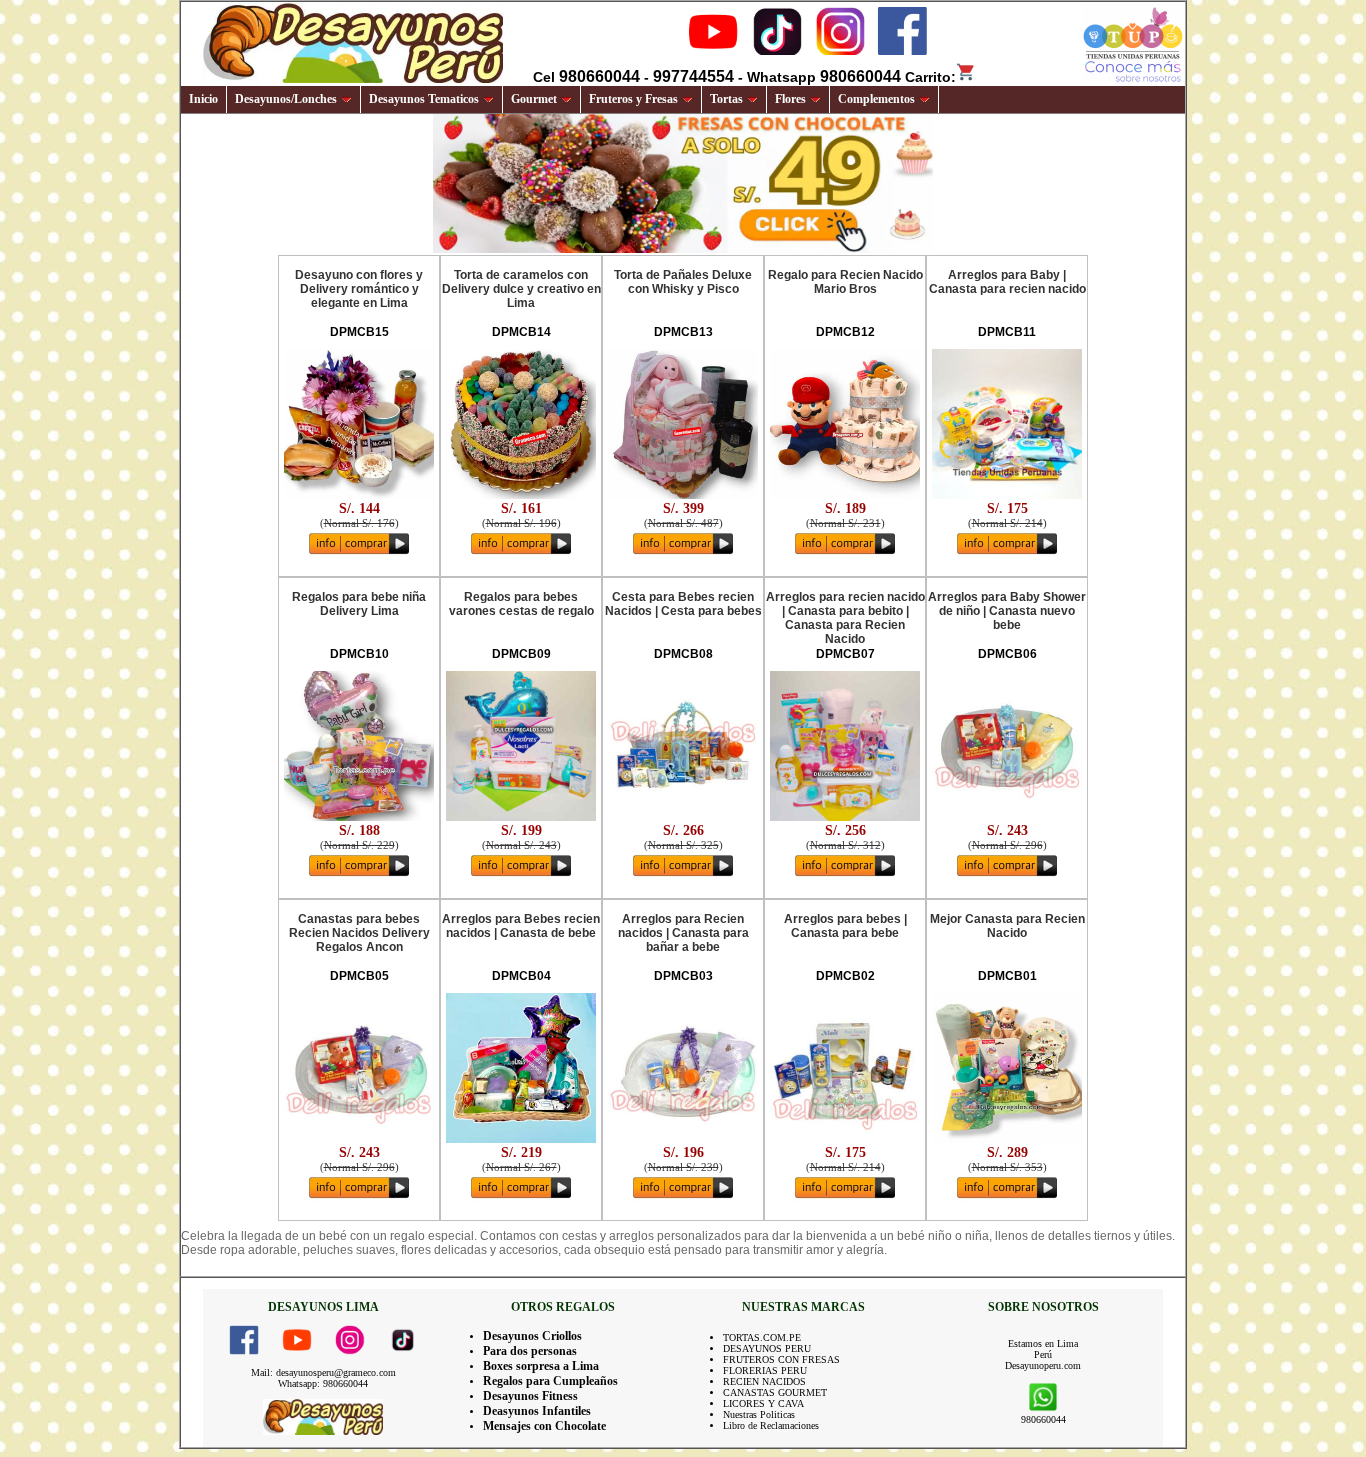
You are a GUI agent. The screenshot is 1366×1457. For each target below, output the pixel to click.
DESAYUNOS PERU (767, 1348)
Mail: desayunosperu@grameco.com (323, 1372)
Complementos (876, 99)
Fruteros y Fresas (633, 99)
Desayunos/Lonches (286, 99)
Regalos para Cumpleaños (550, 1381)
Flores (790, 99)
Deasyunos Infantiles (537, 1411)
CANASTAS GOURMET (775, 1392)
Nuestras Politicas (759, 1414)
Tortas (726, 99)
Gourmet (534, 99)
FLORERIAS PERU (765, 1370)
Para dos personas (530, 1351)
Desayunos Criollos (532, 1336)
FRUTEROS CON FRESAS (781, 1359)
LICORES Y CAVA (763, 1403)
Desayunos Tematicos (424, 99)
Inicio (203, 99)
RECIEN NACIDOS (764, 1381)
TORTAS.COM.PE (762, 1337)
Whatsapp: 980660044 (323, 1383)
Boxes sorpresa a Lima (541, 1366)
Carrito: (930, 77)
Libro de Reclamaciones (771, 1425)
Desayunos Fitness (530, 1396)
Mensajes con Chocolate (544, 1426)
